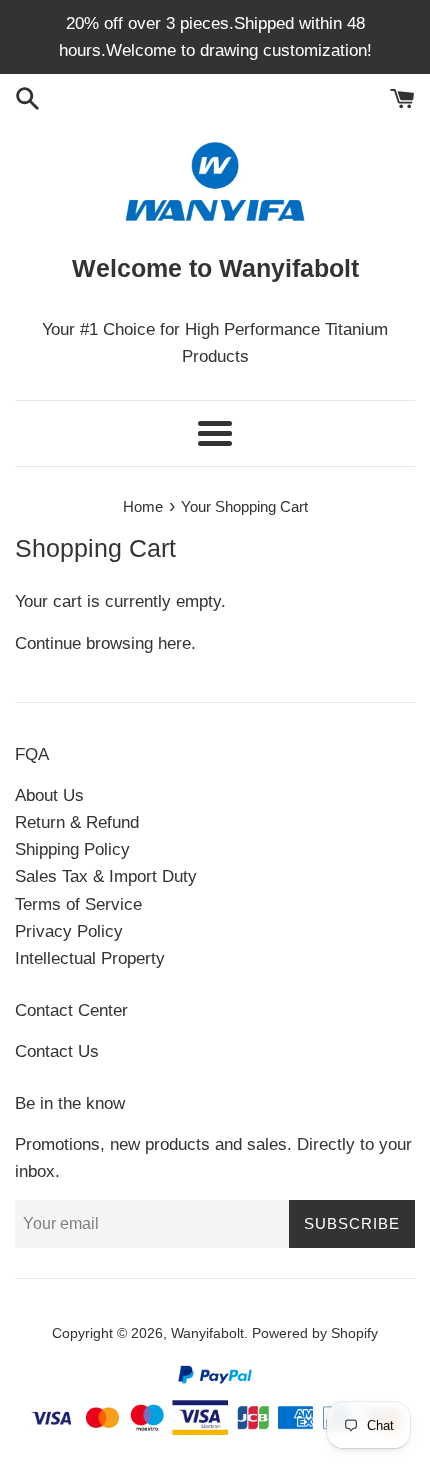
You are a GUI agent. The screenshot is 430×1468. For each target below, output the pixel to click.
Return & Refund (77, 822)
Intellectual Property (90, 958)
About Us (49, 795)
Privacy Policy (69, 931)
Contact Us (57, 1051)
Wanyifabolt (207, 1333)
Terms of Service (78, 904)
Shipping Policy (72, 849)
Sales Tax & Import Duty (106, 876)
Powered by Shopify (315, 1333)
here (174, 643)
